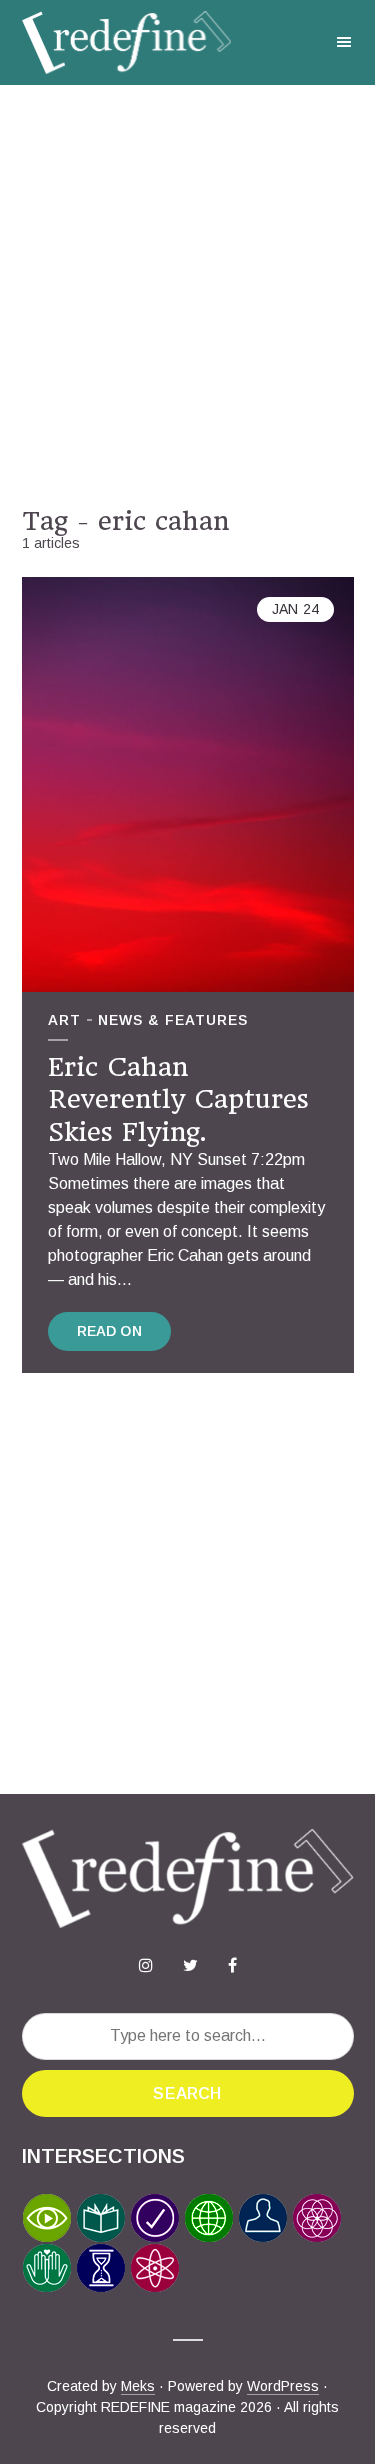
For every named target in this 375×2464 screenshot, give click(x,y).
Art (64, 1020)
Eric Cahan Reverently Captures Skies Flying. (178, 1099)
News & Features (173, 1020)
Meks (138, 2386)
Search (187, 2093)
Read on (109, 1331)
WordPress (283, 2386)
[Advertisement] (187, 295)
